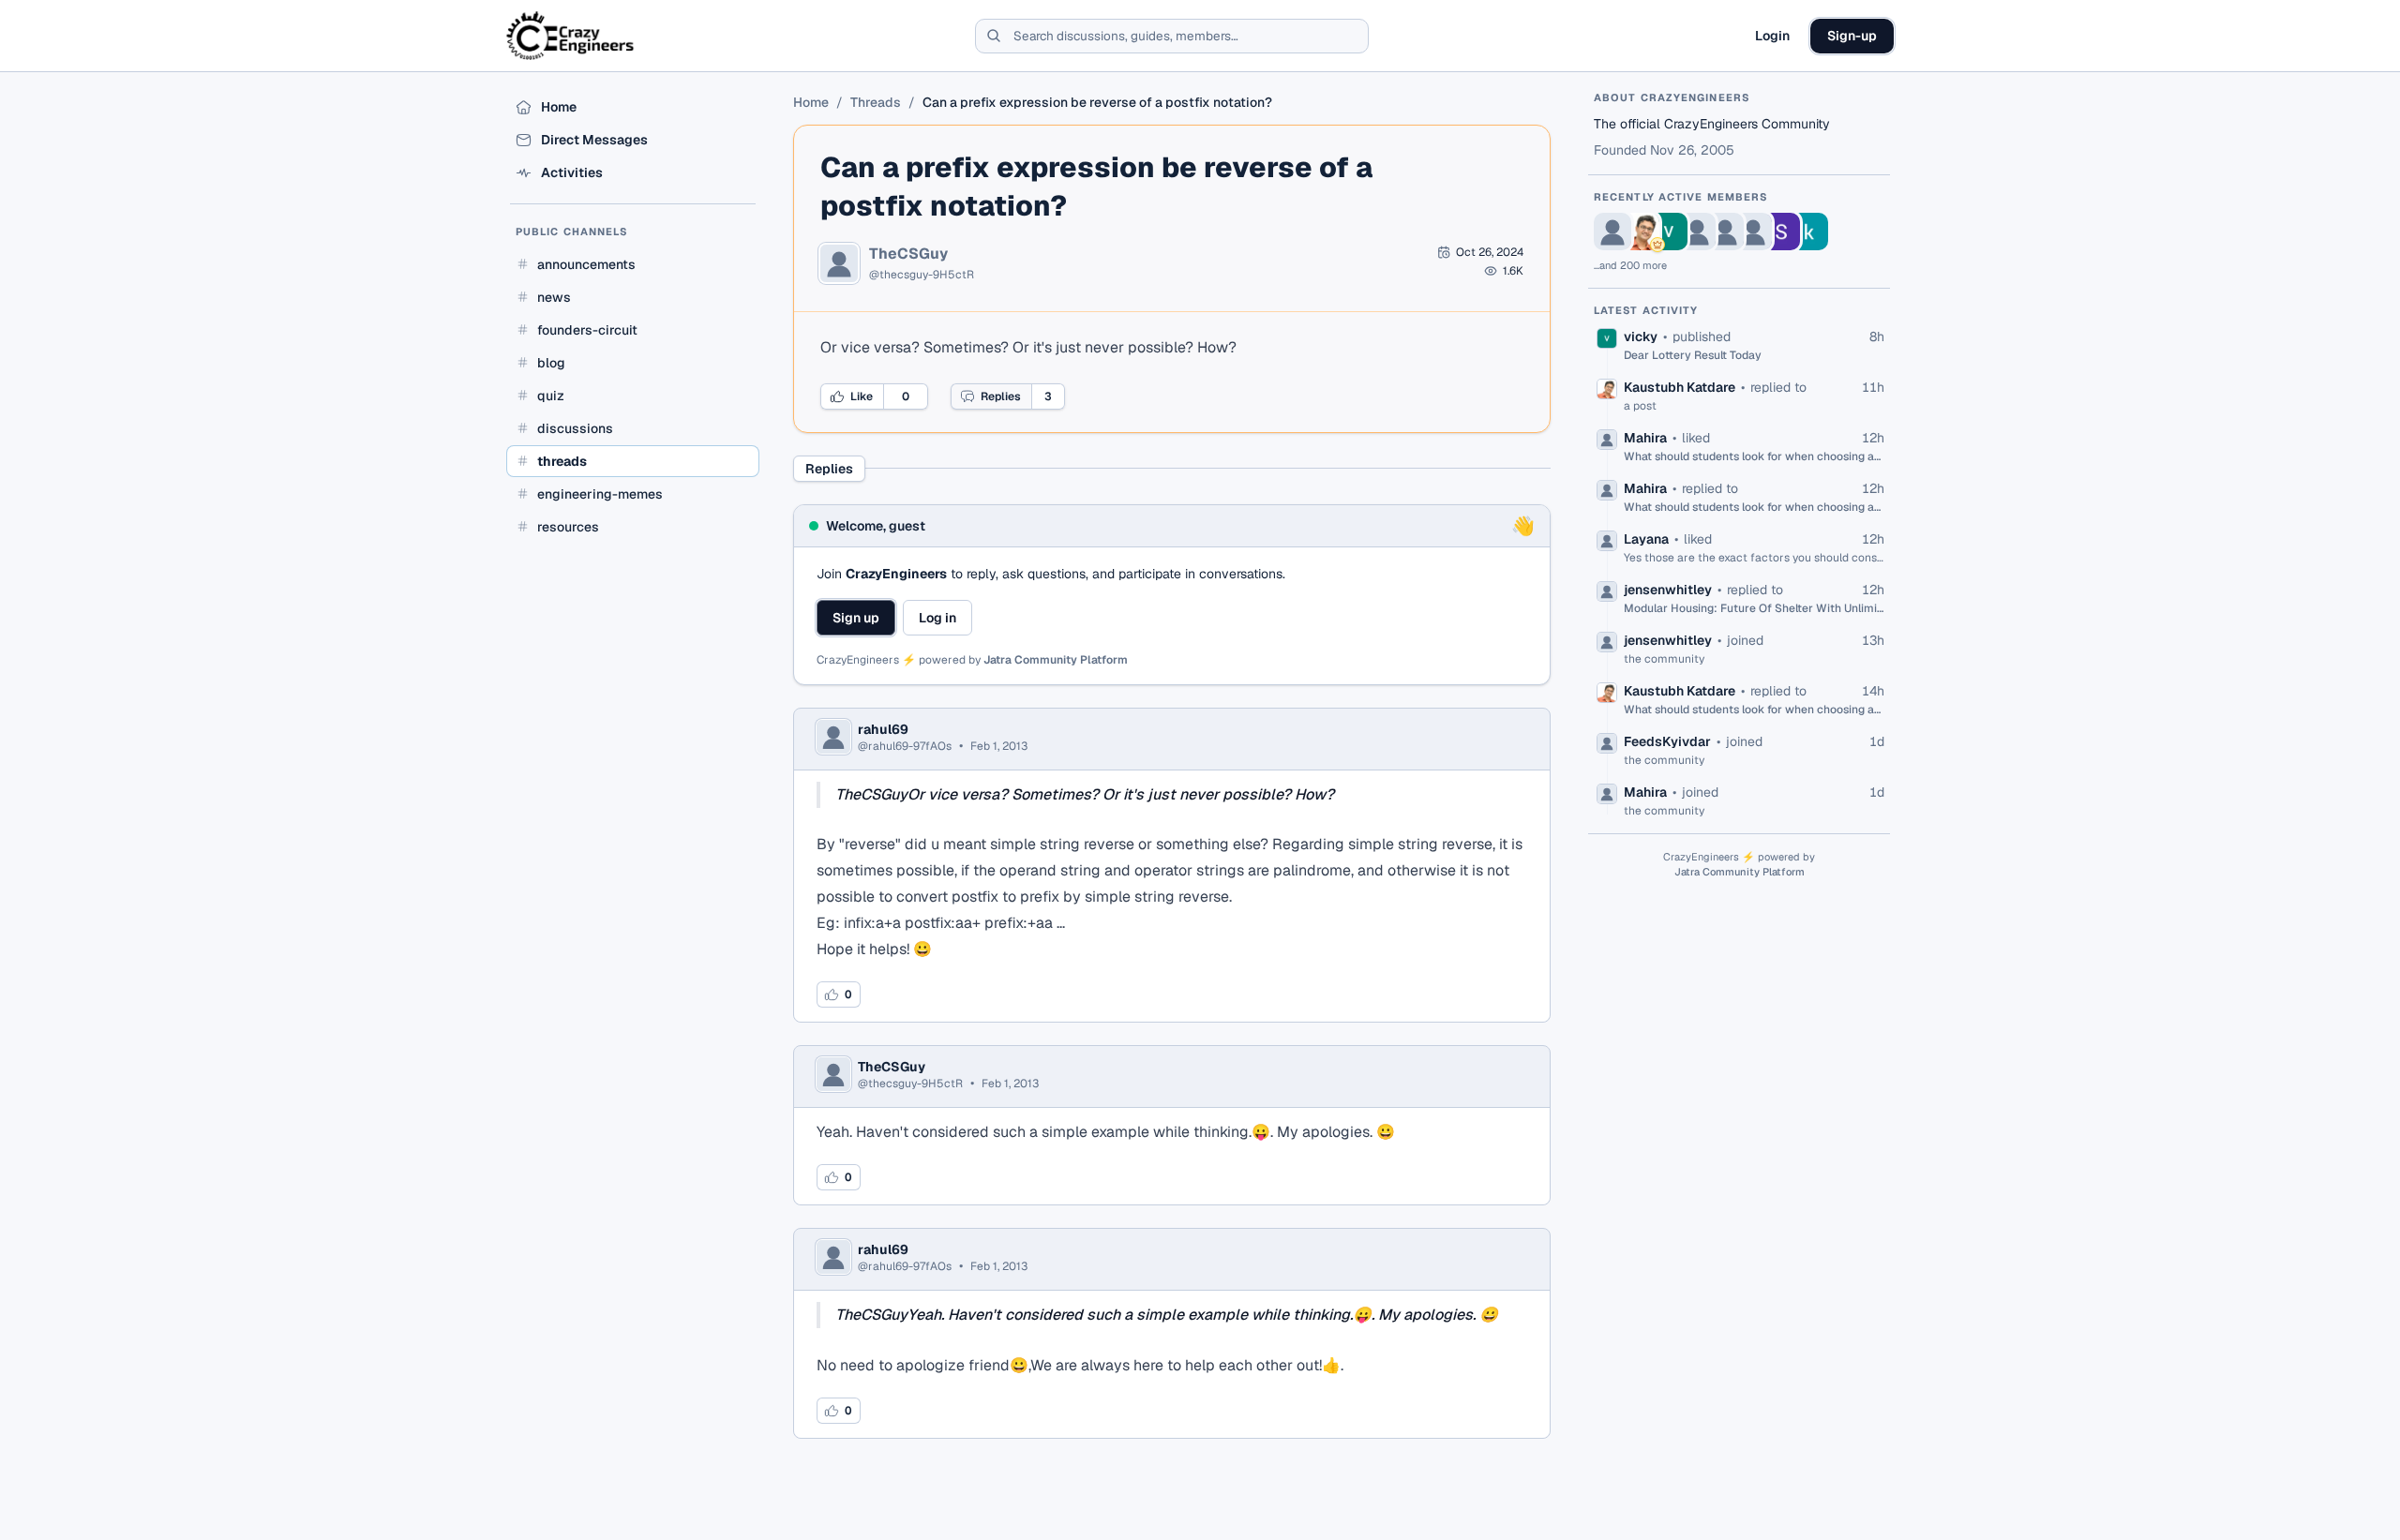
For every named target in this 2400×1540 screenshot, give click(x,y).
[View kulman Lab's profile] (1809, 232)
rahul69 (883, 729)
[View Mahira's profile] (1697, 232)
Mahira (1645, 438)
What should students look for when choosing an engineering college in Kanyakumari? (1754, 456)
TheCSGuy (908, 254)
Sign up (856, 618)
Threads (876, 102)
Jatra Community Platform (1056, 660)
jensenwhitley (1668, 590)
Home (811, 102)
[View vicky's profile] (1669, 232)
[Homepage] (571, 36)
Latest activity (1646, 310)
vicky (1641, 336)
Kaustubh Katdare (1680, 387)
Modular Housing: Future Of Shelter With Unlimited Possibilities (1754, 608)
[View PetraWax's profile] (1612, 232)
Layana (1646, 539)
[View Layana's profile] (1725, 232)
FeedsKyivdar (1667, 741)
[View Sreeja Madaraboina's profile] (1781, 232)
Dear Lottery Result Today (1693, 355)
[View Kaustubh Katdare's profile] (1641, 232)
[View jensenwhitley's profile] (1753, 232)
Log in (937, 618)
